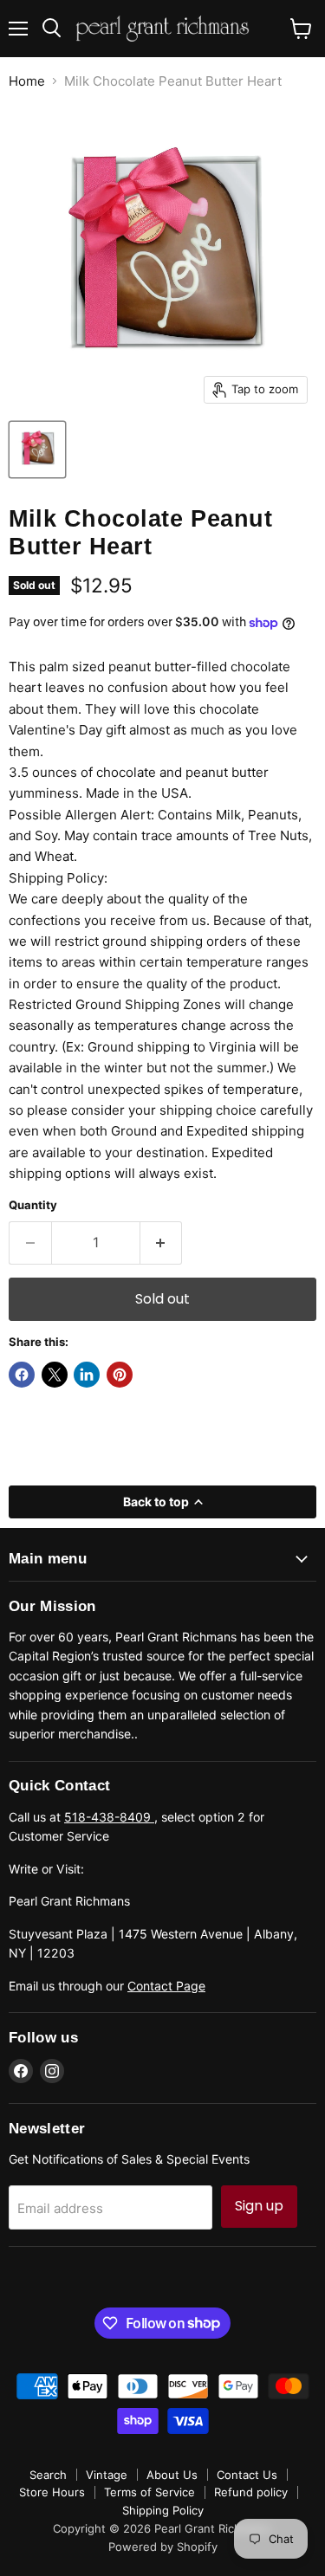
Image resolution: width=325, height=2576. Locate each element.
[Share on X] (55, 1375)
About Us (172, 2475)
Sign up (259, 2206)
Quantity (33, 1205)
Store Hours (52, 2492)
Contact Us (247, 2475)
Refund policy (251, 2492)
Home (27, 81)
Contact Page (166, 1986)
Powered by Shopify (163, 2547)
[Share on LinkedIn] (87, 1375)
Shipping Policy (163, 2510)
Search (48, 2475)
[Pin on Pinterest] (120, 1375)
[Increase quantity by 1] (162, 1243)
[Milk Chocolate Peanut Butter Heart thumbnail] (37, 450)
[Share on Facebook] (22, 1375)
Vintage (107, 2475)
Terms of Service (149, 2492)
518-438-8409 (109, 1817)
